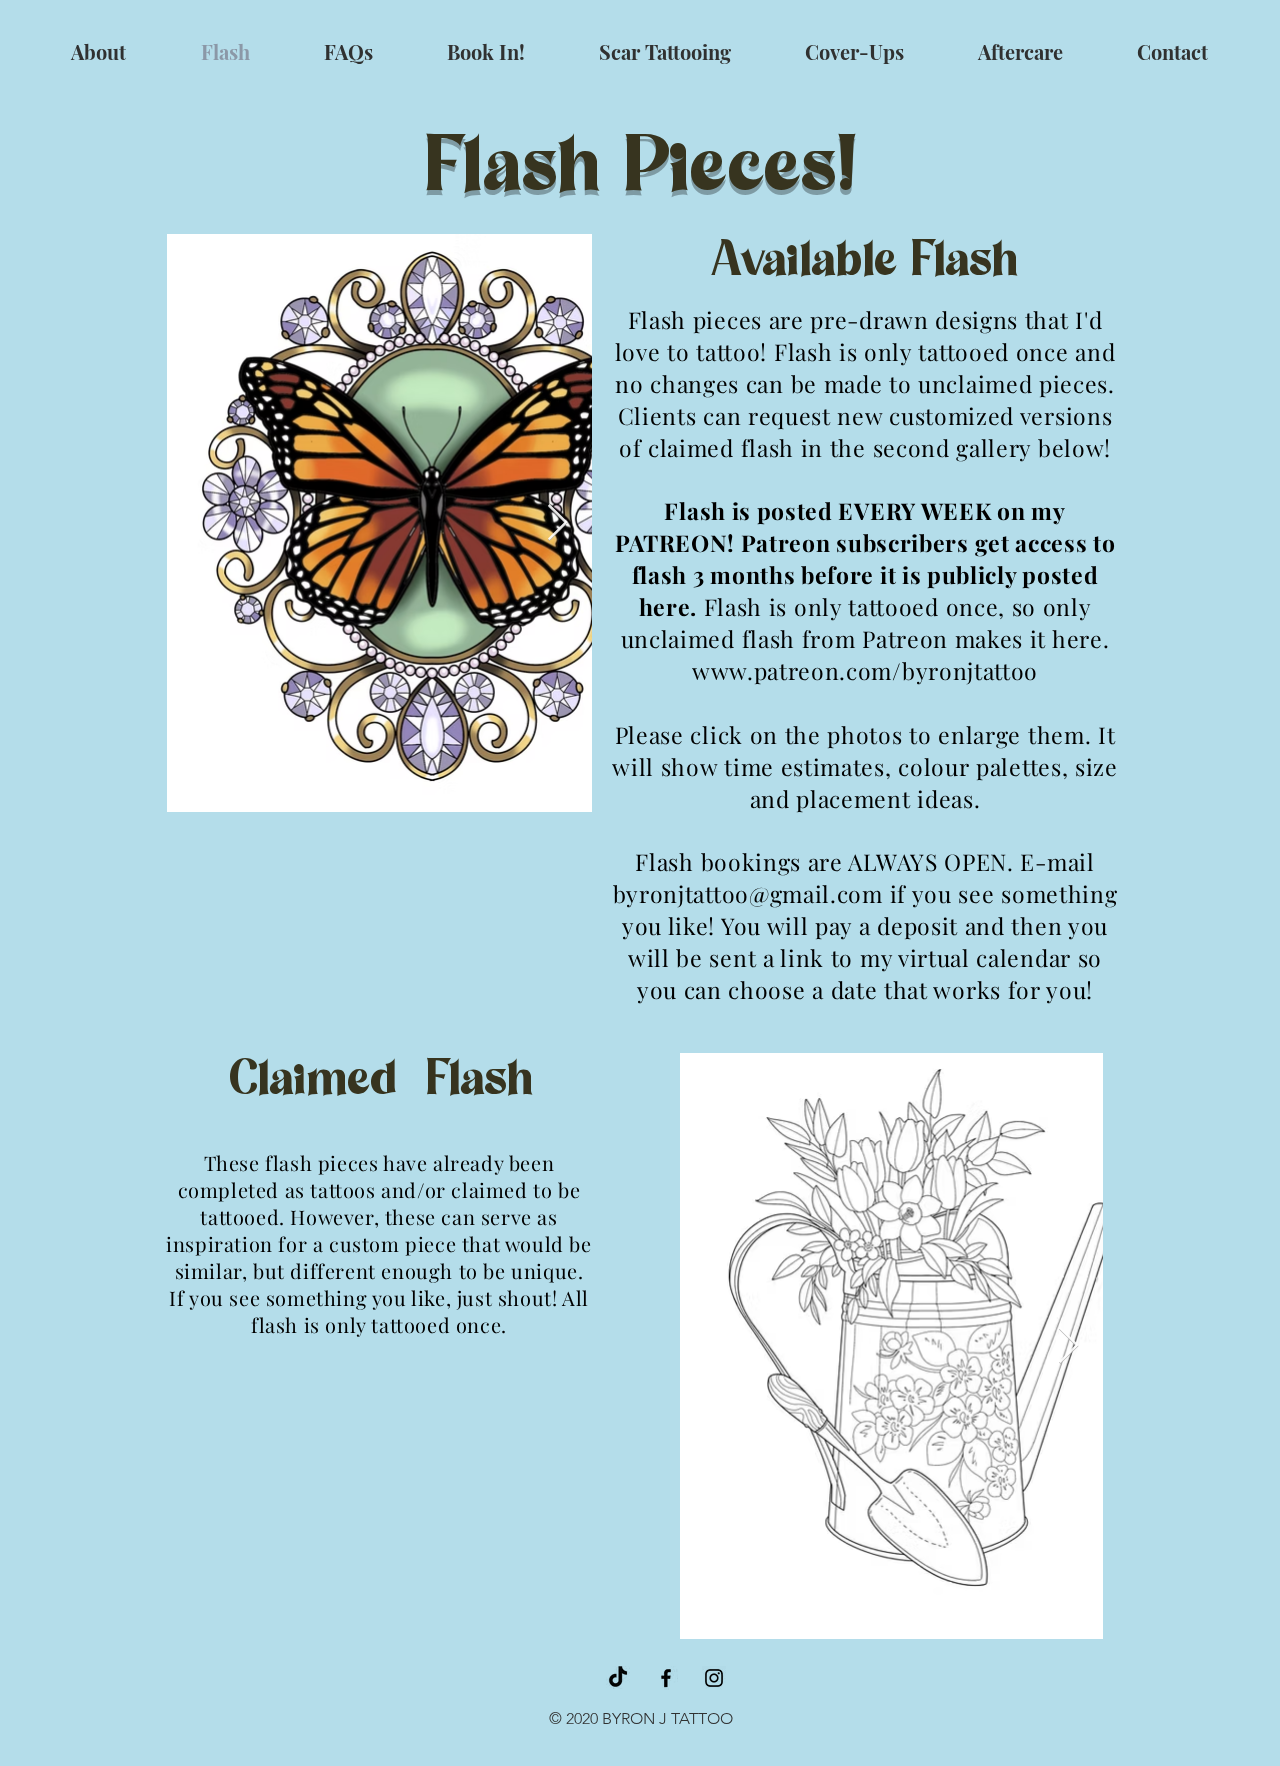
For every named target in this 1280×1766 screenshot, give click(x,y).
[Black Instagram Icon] (714, 1678)
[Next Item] (557, 523)
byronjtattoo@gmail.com (748, 893)
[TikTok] (618, 1678)
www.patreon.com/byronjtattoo (865, 670)
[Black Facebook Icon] (666, 1678)
